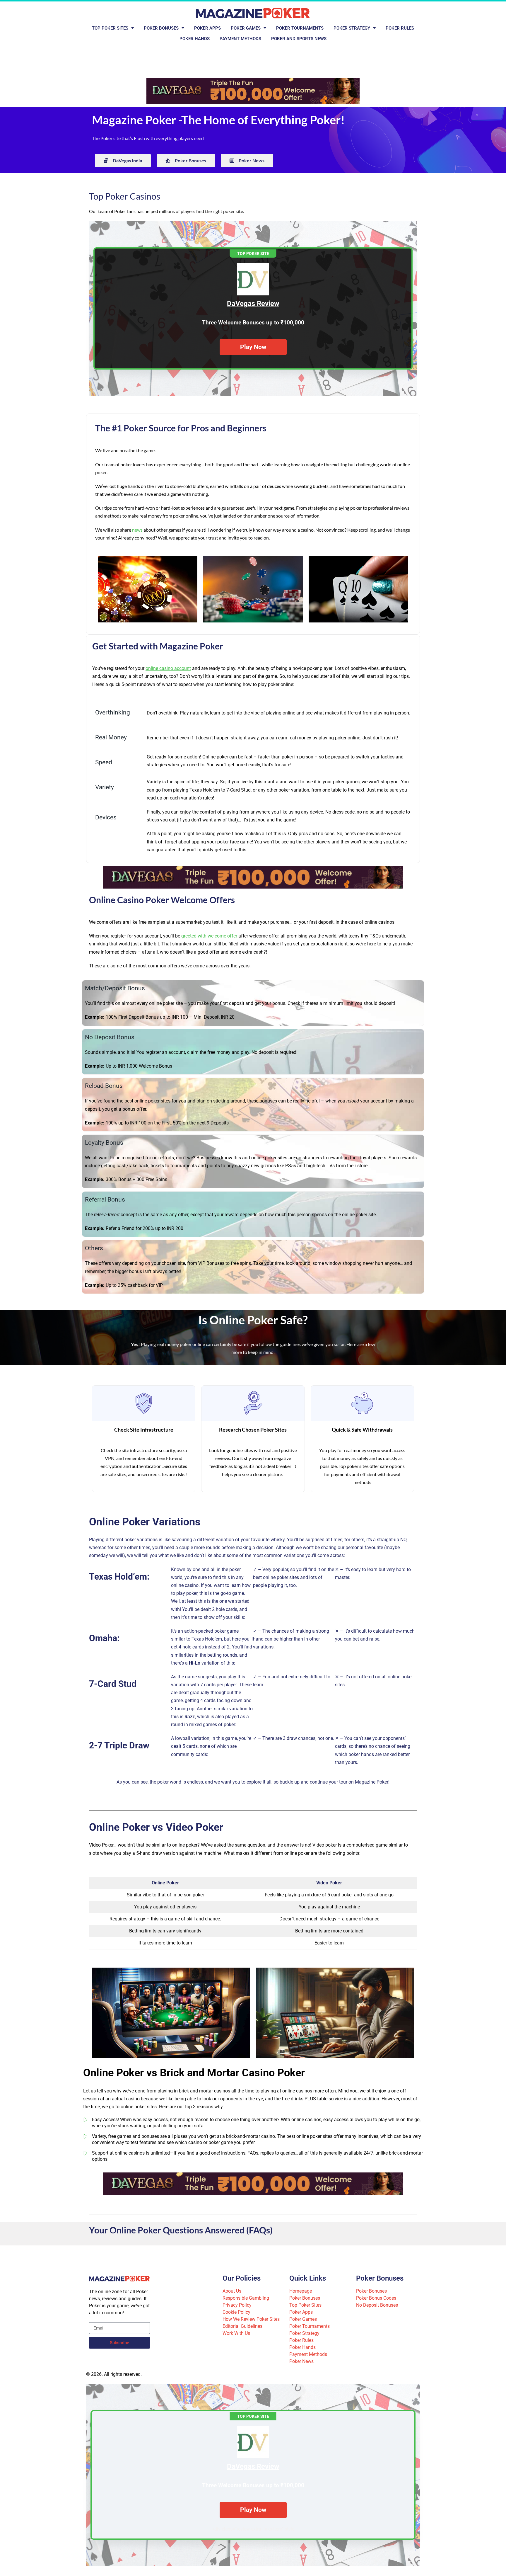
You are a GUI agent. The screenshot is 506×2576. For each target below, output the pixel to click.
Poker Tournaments (300, 28)
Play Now (253, 347)
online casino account (168, 668)
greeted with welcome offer (209, 936)
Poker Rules (400, 28)
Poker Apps (207, 28)
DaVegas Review (253, 304)
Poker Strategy (352, 28)
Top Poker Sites (110, 28)
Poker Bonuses (161, 28)
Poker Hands (195, 39)
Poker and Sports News (299, 39)
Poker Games (246, 28)
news (137, 530)
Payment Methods (240, 39)
